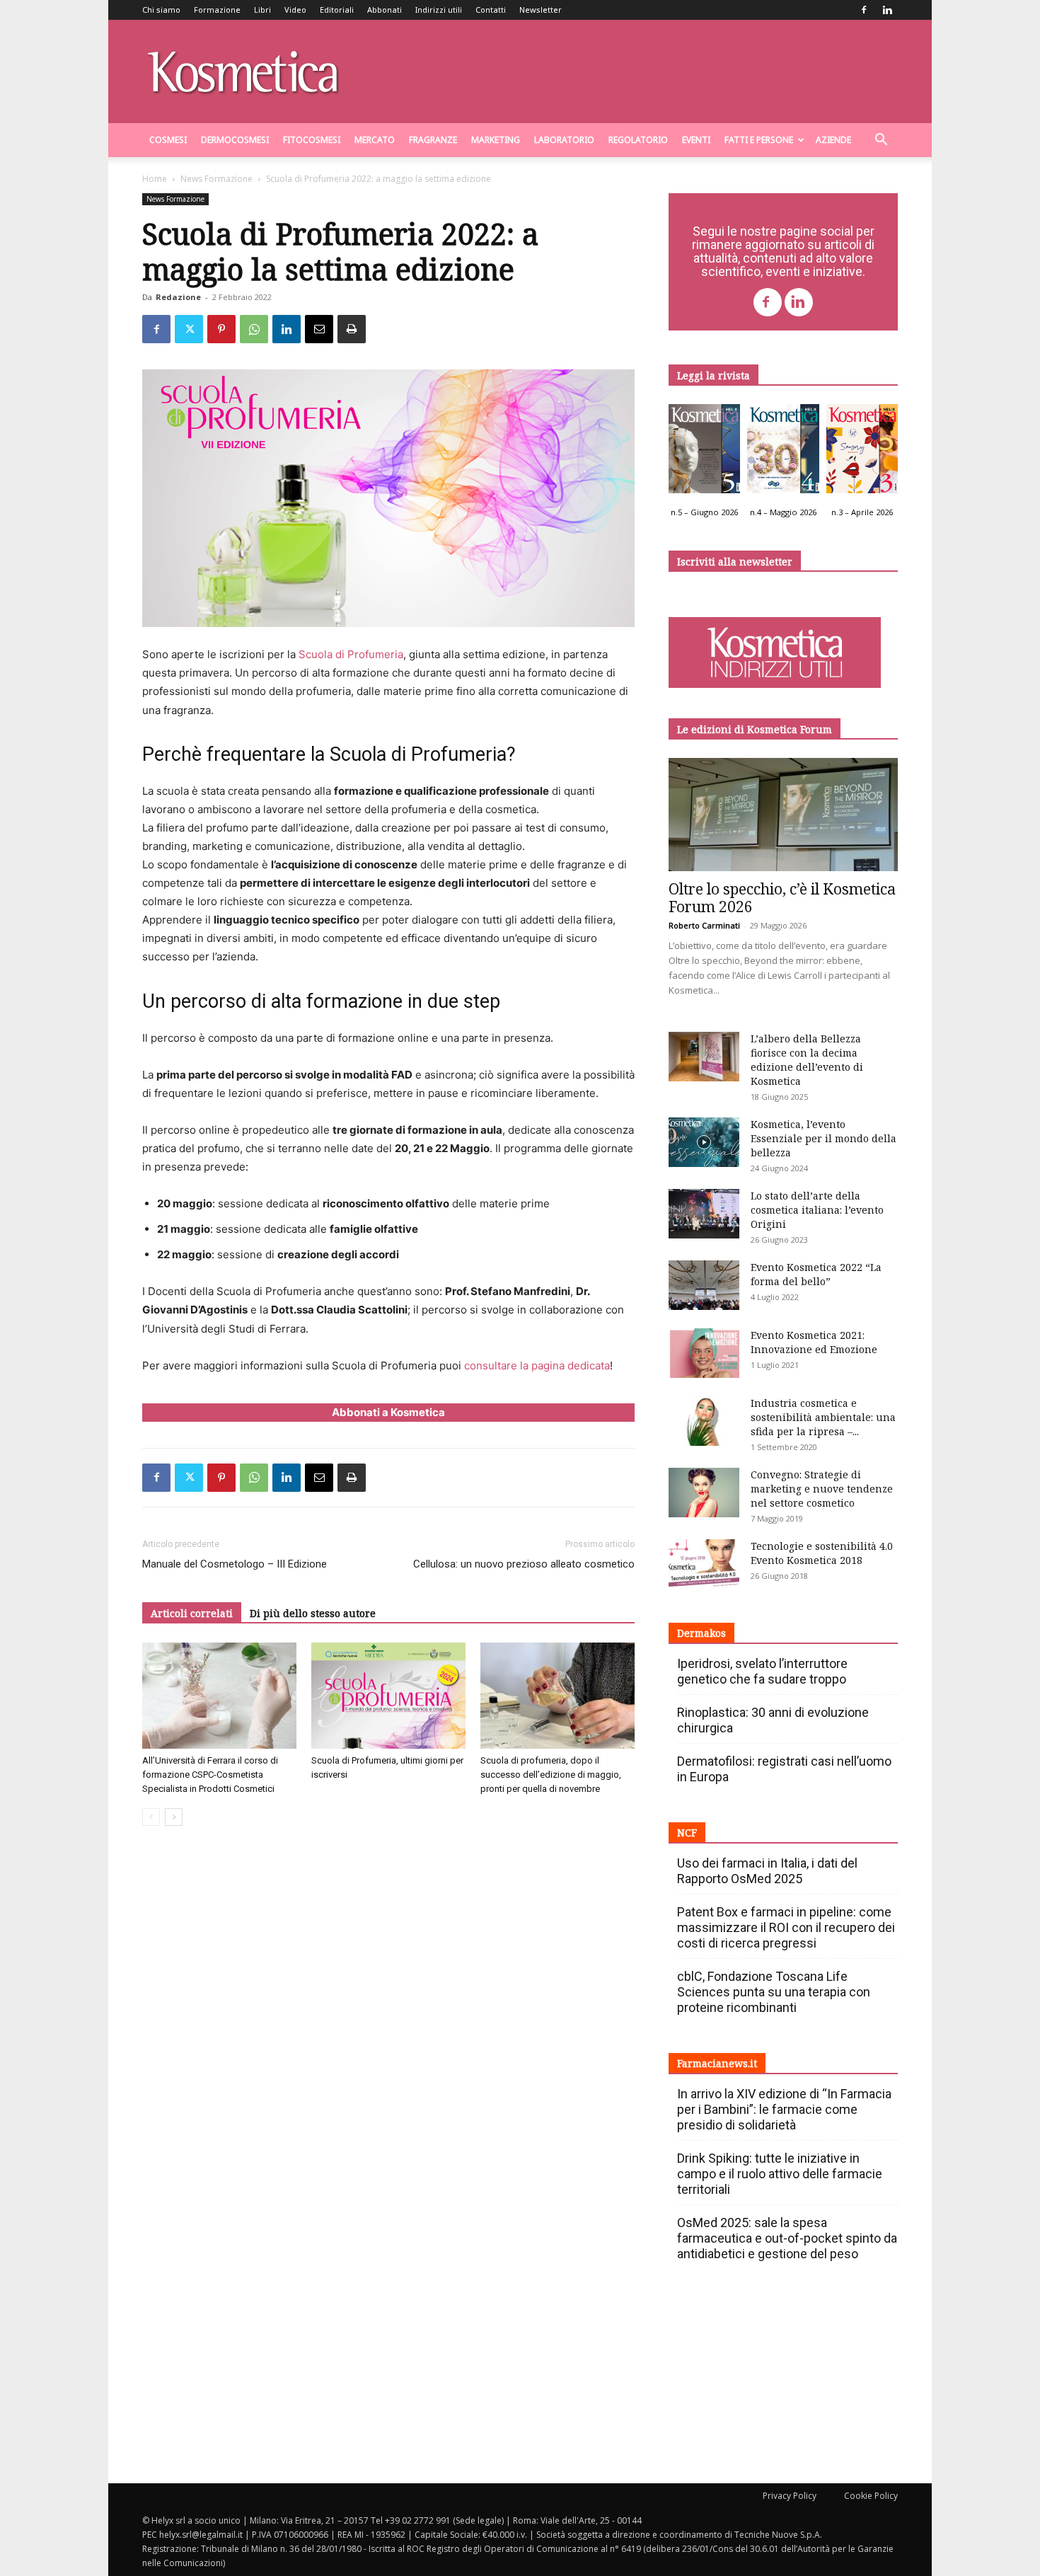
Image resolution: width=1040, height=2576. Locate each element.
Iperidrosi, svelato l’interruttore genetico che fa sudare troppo (762, 1671)
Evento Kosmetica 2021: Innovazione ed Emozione (814, 1342)
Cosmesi (168, 140)
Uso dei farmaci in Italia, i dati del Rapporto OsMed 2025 (767, 1871)
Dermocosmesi (235, 140)
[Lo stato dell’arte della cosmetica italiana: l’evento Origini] (704, 1214)
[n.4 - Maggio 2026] (783, 452)
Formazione (217, 10)
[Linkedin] (887, 10)
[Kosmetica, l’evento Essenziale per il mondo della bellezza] (704, 1142)
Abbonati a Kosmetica (388, 1412)
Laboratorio (564, 140)
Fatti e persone (759, 140)
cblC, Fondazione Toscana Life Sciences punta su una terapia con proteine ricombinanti (774, 1992)
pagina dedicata (571, 1365)
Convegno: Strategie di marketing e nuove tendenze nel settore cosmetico (822, 1489)
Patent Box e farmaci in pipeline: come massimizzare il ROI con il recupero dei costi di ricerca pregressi (786, 1927)
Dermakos (701, 1633)
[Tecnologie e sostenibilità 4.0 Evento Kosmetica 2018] (704, 1564)
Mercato (375, 140)
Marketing (496, 140)
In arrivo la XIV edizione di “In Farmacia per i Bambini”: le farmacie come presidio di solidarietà (784, 2109)
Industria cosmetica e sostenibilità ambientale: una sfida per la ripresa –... (823, 1417)
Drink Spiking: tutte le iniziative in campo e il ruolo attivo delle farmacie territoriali (780, 2174)
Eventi (696, 140)
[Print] (352, 329)
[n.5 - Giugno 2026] (704, 452)
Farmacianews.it (717, 2063)
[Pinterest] (221, 329)
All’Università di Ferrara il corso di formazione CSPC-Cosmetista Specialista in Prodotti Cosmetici (210, 1775)
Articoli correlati (192, 1613)
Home (155, 179)
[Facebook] (864, 10)
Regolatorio (638, 140)
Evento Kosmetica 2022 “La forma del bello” (816, 1274)
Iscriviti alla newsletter (735, 562)
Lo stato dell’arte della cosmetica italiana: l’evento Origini (817, 1210)
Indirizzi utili (439, 10)
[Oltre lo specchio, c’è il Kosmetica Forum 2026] (783, 815)
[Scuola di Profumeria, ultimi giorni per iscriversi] (388, 1696)
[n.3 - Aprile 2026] (862, 452)
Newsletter (541, 10)
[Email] (319, 329)
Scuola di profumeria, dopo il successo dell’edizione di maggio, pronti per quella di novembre (551, 1775)
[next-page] (174, 1817)
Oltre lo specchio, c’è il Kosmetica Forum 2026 (782, 898)
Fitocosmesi (312, 140)
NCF (687, 1833)
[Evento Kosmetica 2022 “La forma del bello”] (704, 1285)
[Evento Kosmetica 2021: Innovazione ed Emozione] (704, 1353)
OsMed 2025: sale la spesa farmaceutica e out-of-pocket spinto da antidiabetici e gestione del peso (787, 2238)
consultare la (496, 1365)
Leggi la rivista (713, 375)
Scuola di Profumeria (351, 654)
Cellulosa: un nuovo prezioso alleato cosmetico (524, 1564)
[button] (881, 141)
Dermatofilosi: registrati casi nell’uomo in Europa (784, 1769)
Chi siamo (161, 10)
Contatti (491, 10)
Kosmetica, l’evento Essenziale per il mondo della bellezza (824, 1138)
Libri (262, 10)
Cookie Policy (871, 2496)
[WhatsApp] (254, 329)
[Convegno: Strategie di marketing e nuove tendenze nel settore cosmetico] (704, 1493)
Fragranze (433, 140)
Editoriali (337, 10)
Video (295, 10)
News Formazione (216, 179)
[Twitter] (189, 329)
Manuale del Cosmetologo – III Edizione (235, 1564)
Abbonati (385, 10)
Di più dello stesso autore (313, 1613)
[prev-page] (151, 1817)
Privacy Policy (790, 2496)
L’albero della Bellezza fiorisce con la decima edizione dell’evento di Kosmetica (807, 1060)
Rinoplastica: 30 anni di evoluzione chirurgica (773, 1720)
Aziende (833, 140)
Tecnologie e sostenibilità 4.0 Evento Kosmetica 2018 (822, 1553)
